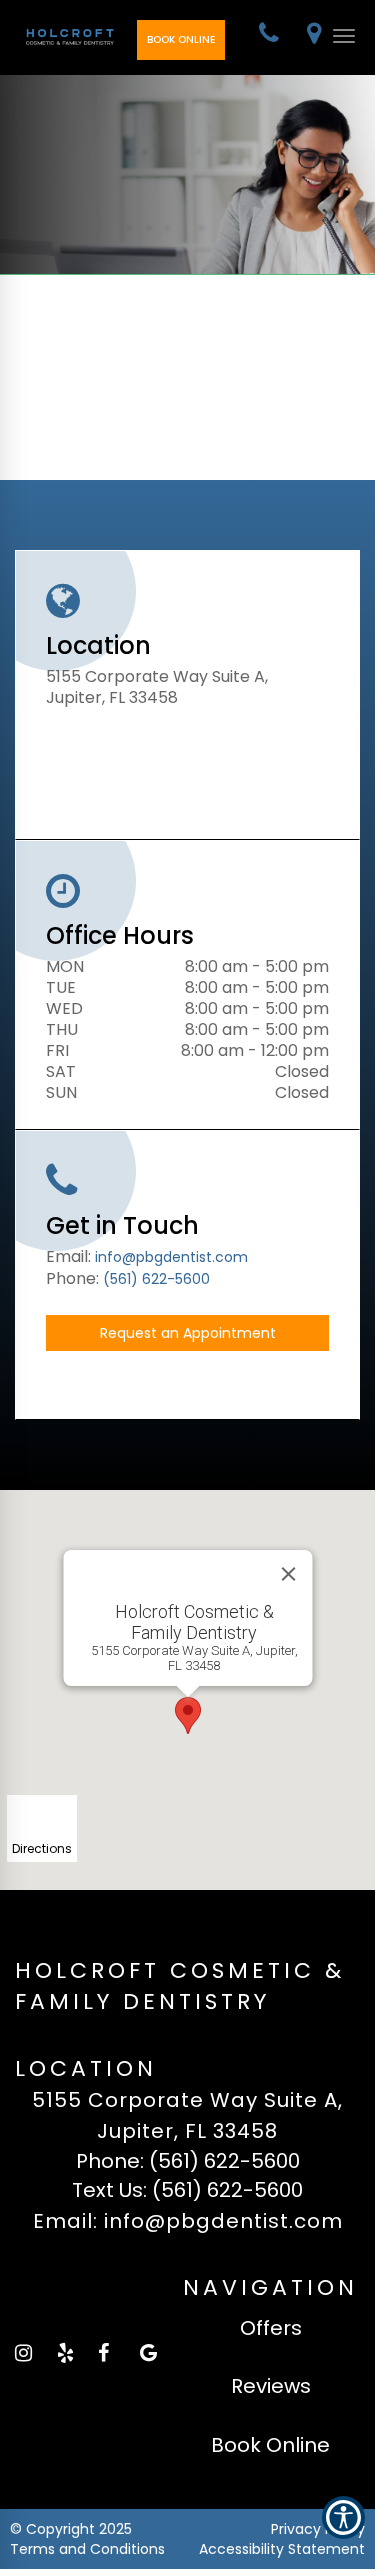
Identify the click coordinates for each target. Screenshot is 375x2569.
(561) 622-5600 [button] (156, 1279)
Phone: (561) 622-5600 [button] (188, 2161)
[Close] (288, 1574)
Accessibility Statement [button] (282, 2549)
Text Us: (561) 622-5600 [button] (187, 2190)
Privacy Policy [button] (318, 2529)
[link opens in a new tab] (23, 2353)
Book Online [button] (181, 39)
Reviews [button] (271, 2386)
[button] (269, 36)
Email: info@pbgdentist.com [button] (188, 2221)
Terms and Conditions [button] (87, 2549)
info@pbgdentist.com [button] (171, 1257)
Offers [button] (271, 2328)
